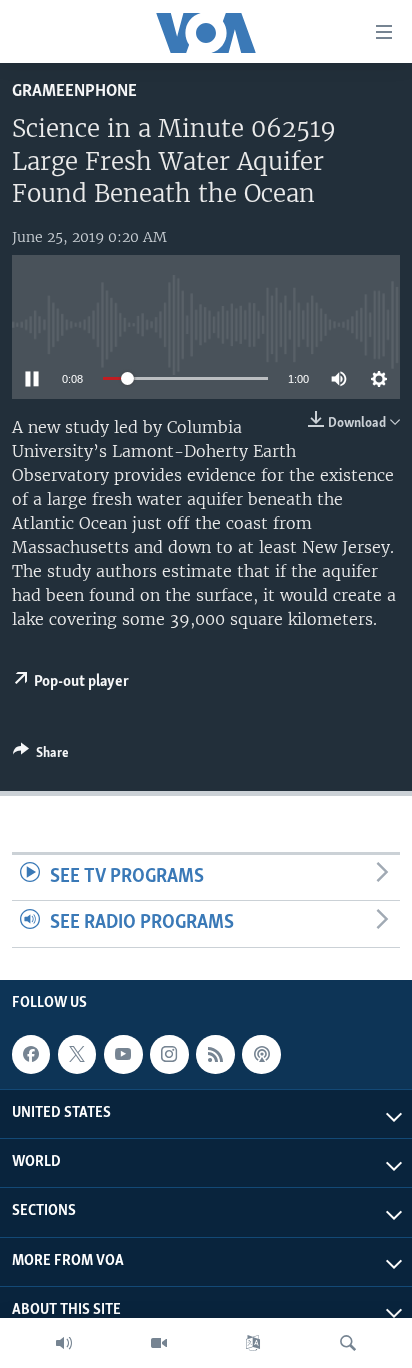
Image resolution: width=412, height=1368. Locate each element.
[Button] (41, 756)
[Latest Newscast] (64, 1343)
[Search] (348, 1343)
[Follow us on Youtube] (123, 1054)
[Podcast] (261, 1054)
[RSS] (215, 1054)
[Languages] (253, 1343)
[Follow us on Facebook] (31, 1054)
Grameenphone (74, 91)
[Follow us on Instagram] (169, 1054)
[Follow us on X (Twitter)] (77, 1054)
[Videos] (159, 1343)
